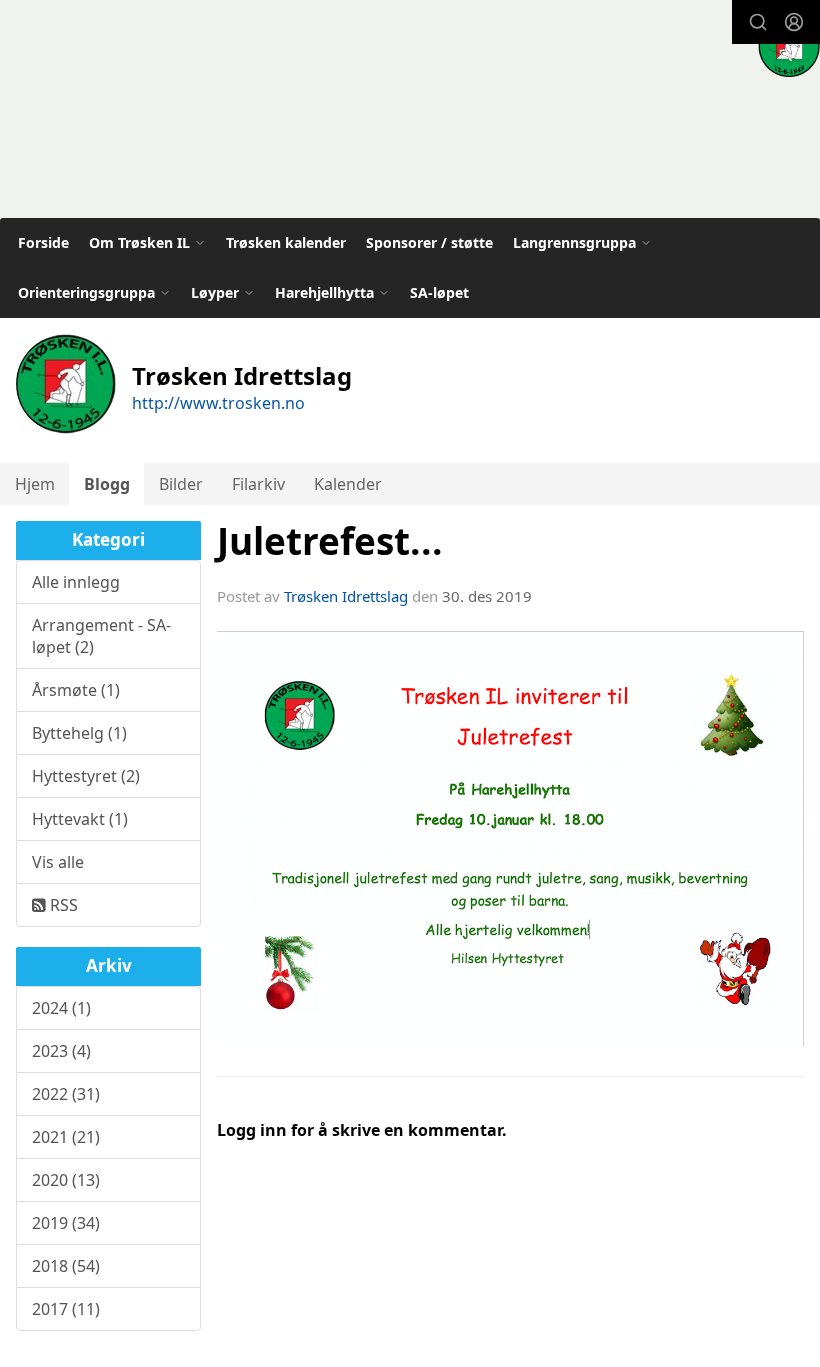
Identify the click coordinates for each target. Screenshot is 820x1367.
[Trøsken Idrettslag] (789, 46)
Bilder (181, 484)
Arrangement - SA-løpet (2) (101, 636)
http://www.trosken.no (218, 403)
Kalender (348, 484)
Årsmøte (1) (76, 690)
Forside (43, 242)
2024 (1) (61, 1008)
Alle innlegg (76, 582)
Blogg (107, 484)
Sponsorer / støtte (429, 242)
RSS (62, 905)
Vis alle (58, 862)
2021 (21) (66, 1137)
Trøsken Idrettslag (346, 596)
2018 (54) (66, 1266)
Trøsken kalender (286, 242)
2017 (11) (66, 1309)
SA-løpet (439, 292)
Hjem (35, 484)
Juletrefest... (330, 541)
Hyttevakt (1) (80, 819)
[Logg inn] (794, 22)
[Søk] (758, 22)
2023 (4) (61, 1051)
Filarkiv (258, 484)
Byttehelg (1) (79, 733)
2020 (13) (66, 1180)
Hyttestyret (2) (86, 776)
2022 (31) (66, 1094)
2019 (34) (66, 1223)
